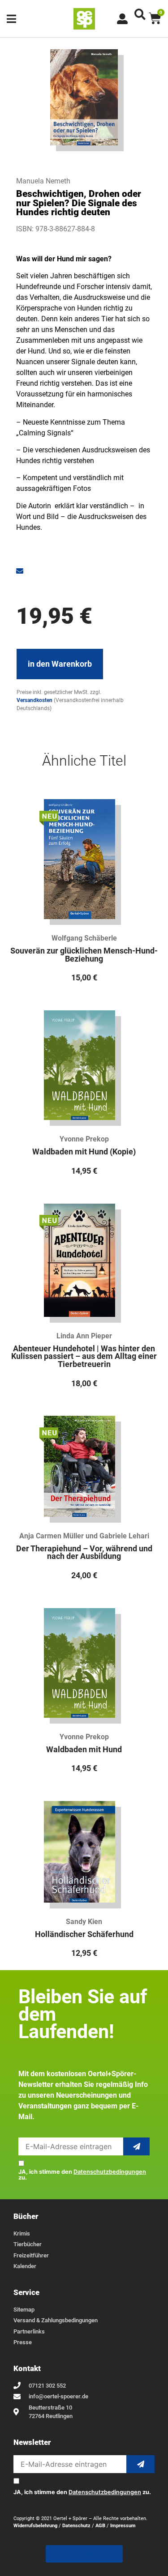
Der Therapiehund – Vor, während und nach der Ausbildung (84, 1553)
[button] (140, 14)
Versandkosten (34, 700)
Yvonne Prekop (84, 1139)
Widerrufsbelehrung (35, 2526)
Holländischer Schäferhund (84, 1934)
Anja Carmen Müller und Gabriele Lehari (84, 1536)
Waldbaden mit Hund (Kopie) (84, 1152)
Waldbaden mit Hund (84, 1750)
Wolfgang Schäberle (84, 938)
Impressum (123, 2526)
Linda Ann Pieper (84, 1336)
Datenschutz (76, 2526)
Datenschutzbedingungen (110, 2172)
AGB (100, 2526)
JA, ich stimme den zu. (82, 2175)
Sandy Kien (84, 1922)
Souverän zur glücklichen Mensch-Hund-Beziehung (84, 955)
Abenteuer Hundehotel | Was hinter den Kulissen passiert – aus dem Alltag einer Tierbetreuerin (84, 1356)
